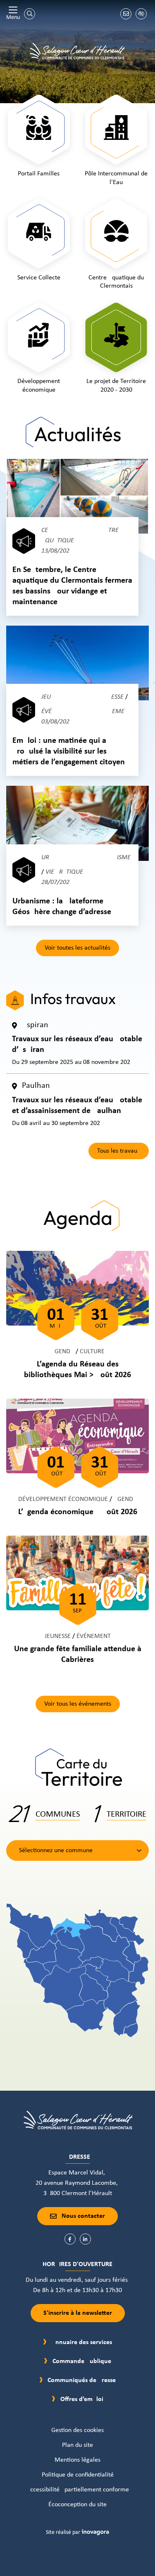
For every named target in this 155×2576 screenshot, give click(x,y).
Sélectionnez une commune (56, 1850)
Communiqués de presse (82, 2380)
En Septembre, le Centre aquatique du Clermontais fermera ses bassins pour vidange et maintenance (72, 586)
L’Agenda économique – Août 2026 (78, 1512)
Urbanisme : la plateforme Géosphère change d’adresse (62, 907)
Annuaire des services (82, 2342)
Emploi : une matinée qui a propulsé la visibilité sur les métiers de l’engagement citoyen (69, 752)
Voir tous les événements (78, 1704)
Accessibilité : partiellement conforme (78, 2490)
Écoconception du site (77, 2505)
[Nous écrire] (126, 14)
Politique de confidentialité (78, 2475)
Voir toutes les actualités (77, 948)
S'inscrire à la (78, 2313)
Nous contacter (83, 2216)
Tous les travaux (119, 1151)
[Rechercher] (30, 14)
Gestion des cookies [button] (77, 2430)
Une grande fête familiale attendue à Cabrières (78, 1654)
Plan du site (77, 2445)
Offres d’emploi (82, 2399)
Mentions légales (77, 2460)
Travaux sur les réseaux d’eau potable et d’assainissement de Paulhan (77, 1106)
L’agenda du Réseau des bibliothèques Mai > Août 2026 (77, 1370)
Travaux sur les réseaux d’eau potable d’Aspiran (77, 1045)
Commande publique (82, 2361)
